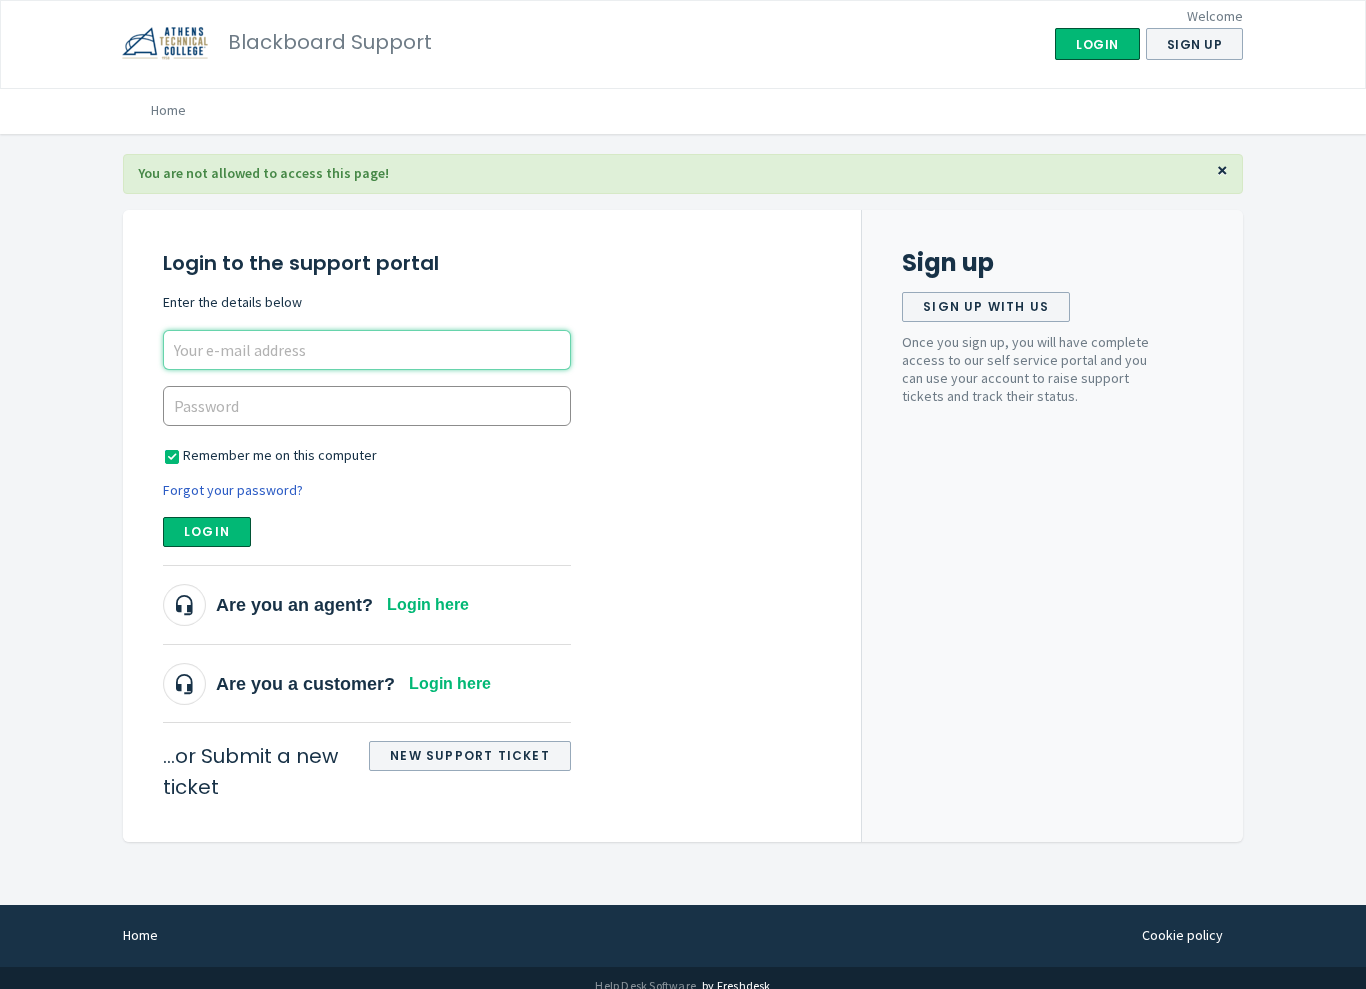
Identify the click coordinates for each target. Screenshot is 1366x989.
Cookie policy (1182, 935)
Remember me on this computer (280, 455)
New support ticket (470, 755)
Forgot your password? (233, 490)
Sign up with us (986, 306)
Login (207, 531)
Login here (428, 604)
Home (168, 110)
